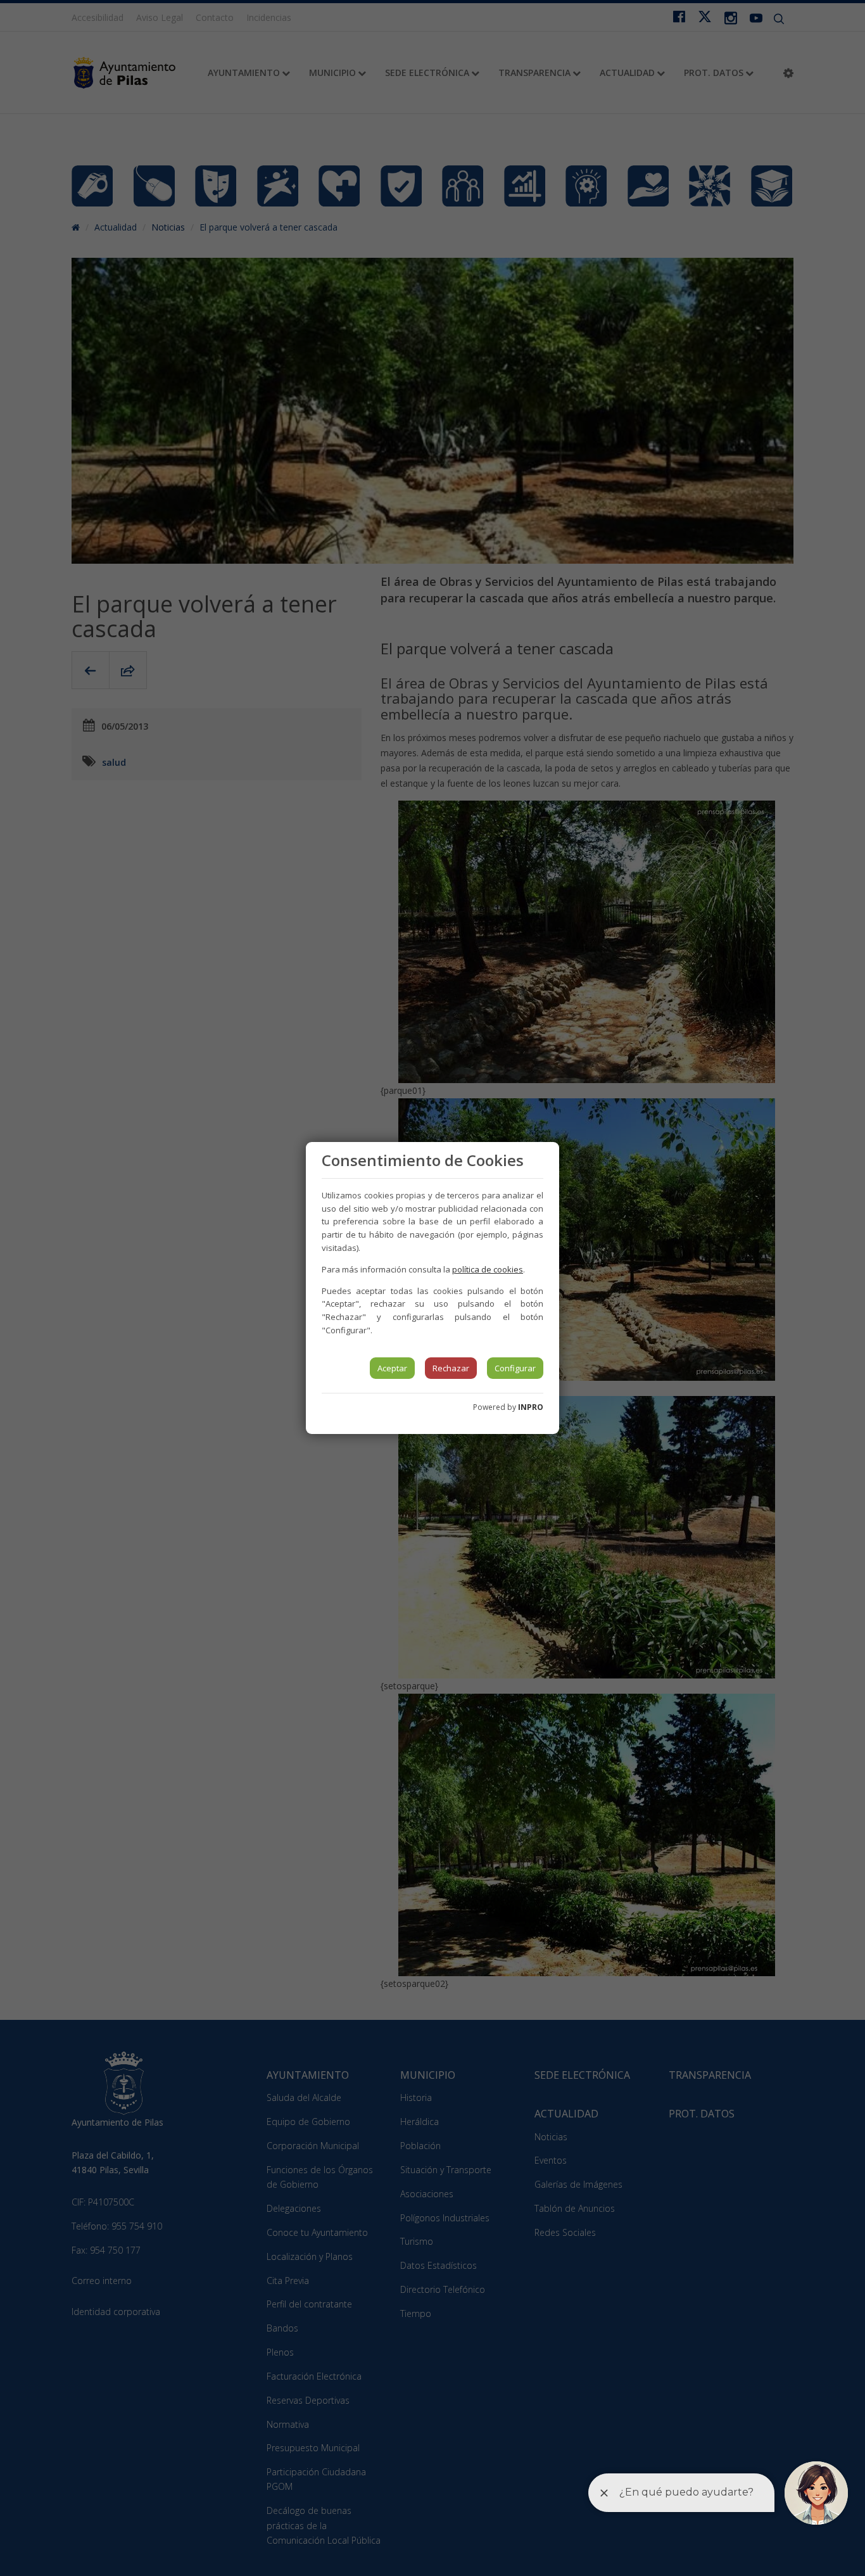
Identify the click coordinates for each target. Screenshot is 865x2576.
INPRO (531, 1407)
